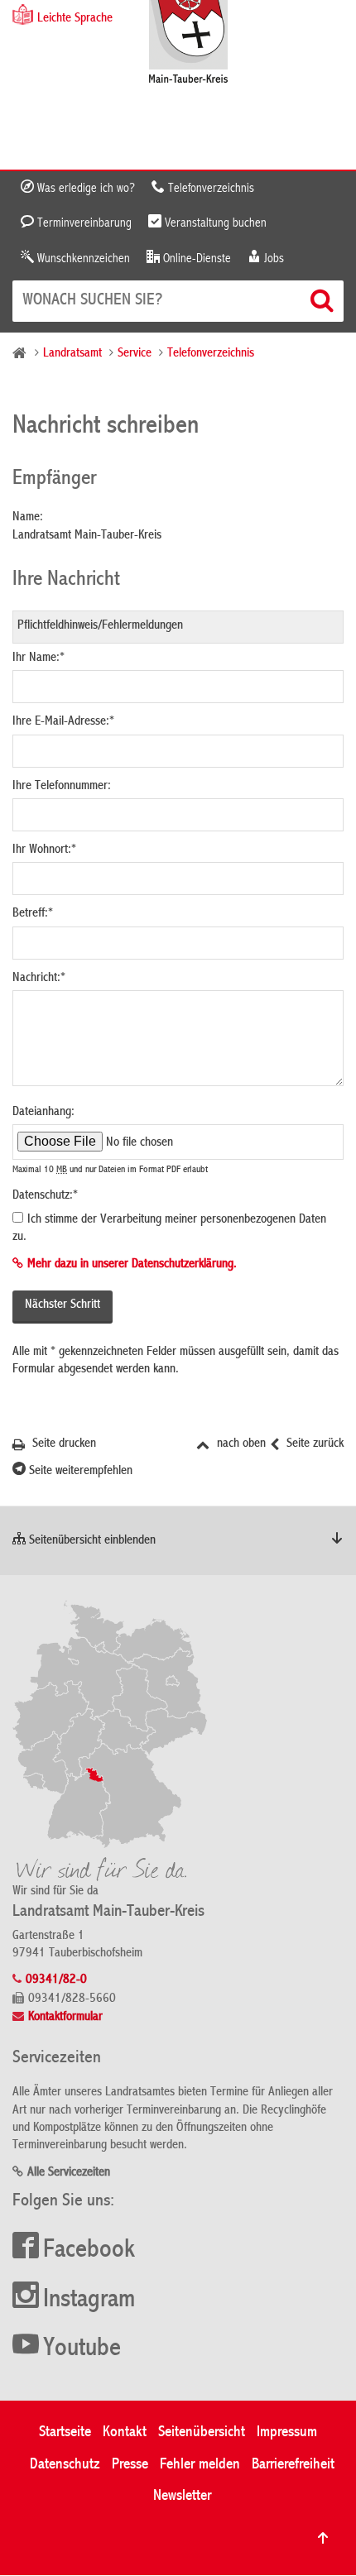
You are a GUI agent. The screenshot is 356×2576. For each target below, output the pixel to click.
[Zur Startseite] (188, 43)
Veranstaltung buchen (214, 223)
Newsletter (182, 2496)
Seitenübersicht (202, 2432)
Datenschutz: (45, 1196)
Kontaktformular (65, 2018)
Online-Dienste (195, 259)
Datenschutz (65, 2465)
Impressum (287, 2432)
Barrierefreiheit (293, 2465)
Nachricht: (39, 979)
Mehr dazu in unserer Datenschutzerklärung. (132, 1265)
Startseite (65, 2432)
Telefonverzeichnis (209, 189)
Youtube (82, 2349)
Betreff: (33, 914)
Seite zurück (313, 1444)
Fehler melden (200, 2465)
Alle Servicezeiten (69, 2173)
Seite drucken (63, 1444)
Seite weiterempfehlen (79, 1472)
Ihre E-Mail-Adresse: (63, 722)
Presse (130, 2465)
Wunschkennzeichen (82, 259)
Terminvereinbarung (83, 223)
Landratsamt (72, 354)
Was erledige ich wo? (84, 189)
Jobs (272, 259)
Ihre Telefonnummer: (62, 787)
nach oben (240, 1444)
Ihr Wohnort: (44, 850)
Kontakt (125, 2432)
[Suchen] (324, 300)
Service (135, 354)
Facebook (89, 2251)
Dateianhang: (43, 1113)
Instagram (89, 2301)
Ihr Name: (38, 658)
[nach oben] (323, 2538)
